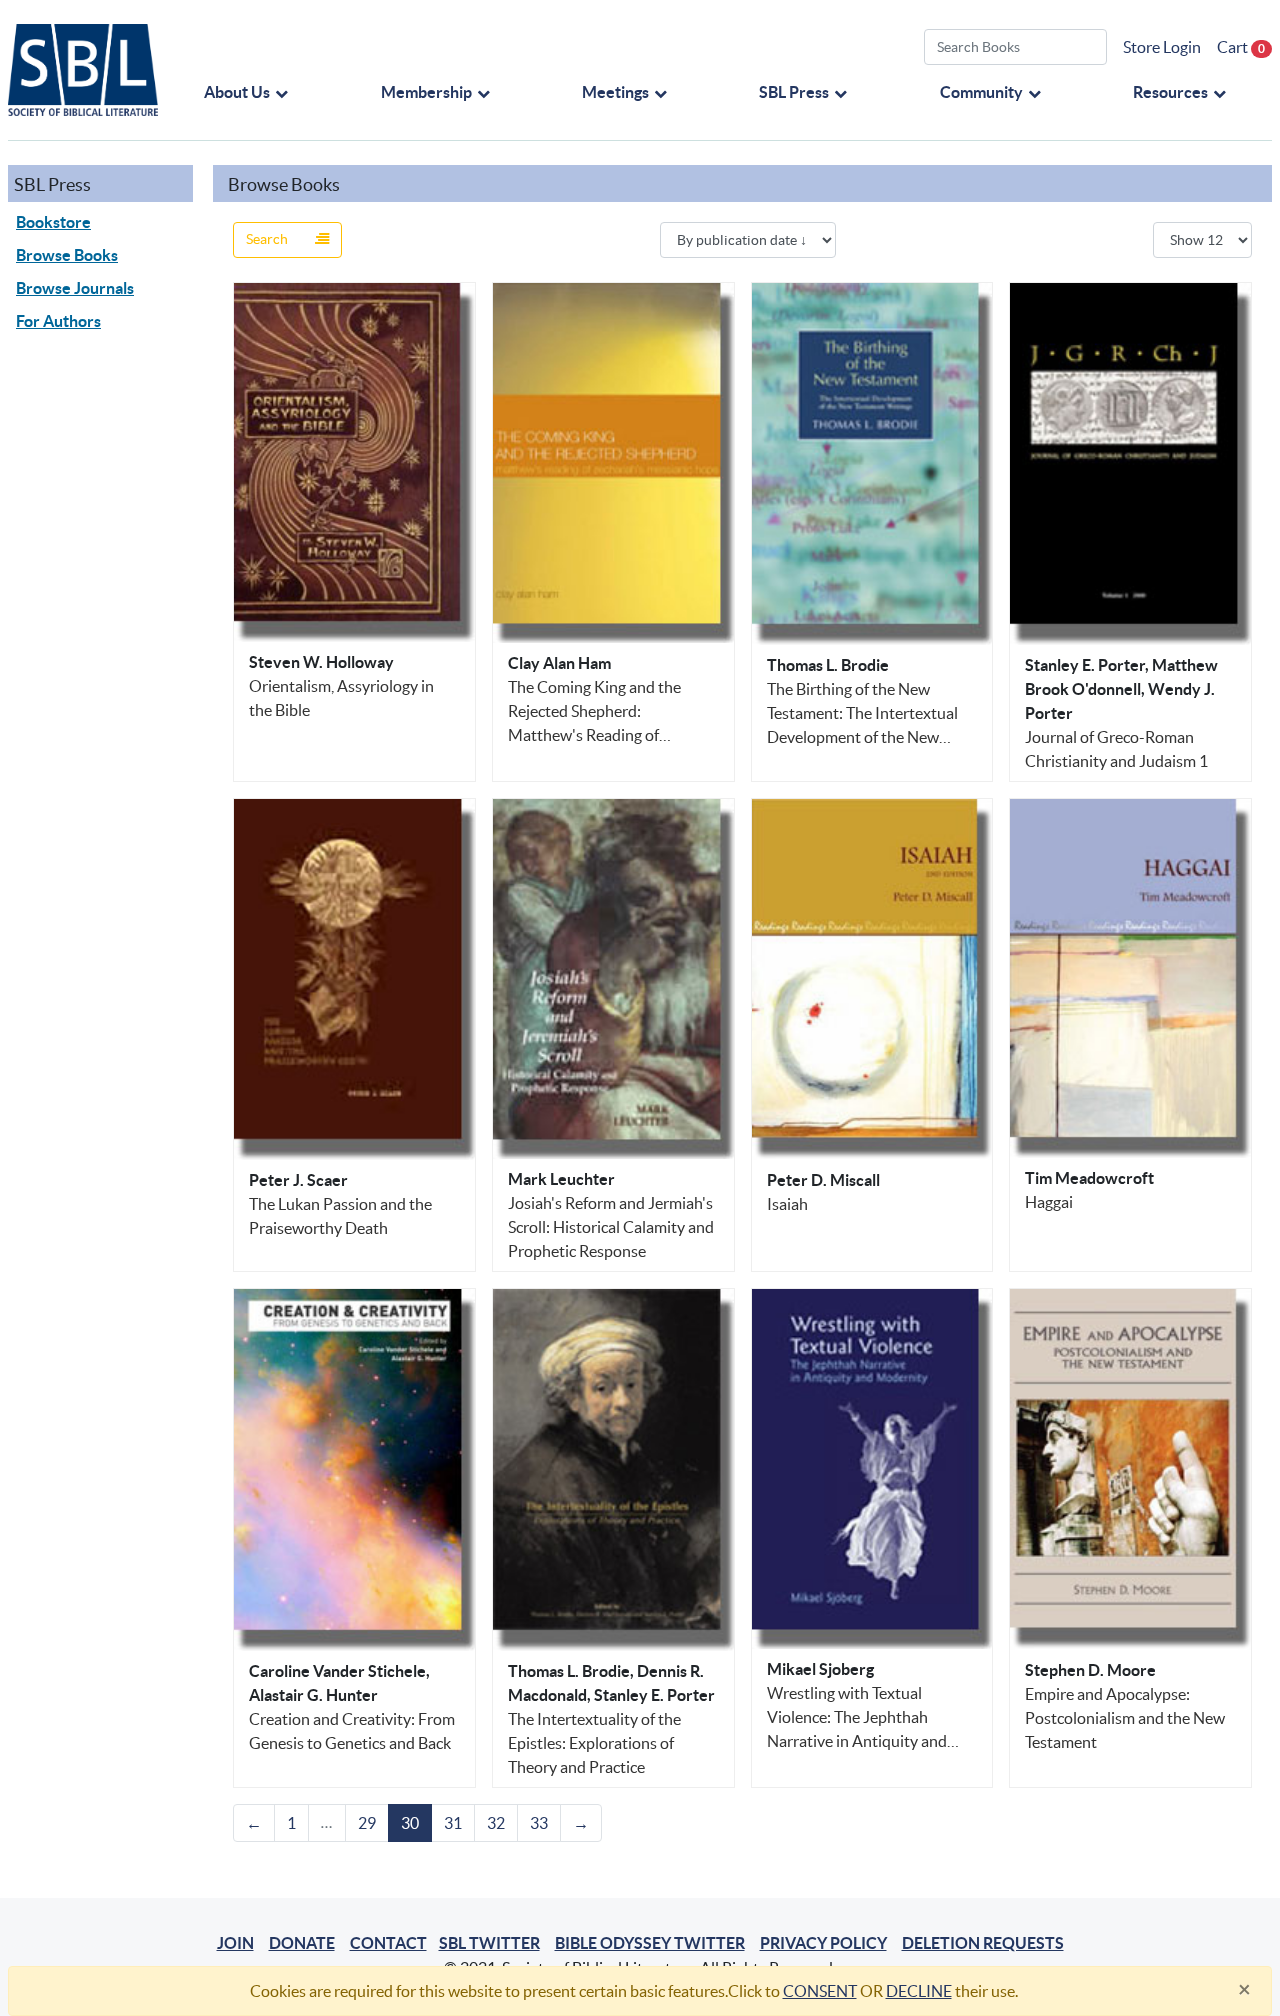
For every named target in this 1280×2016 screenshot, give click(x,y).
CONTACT (388, 1943)
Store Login (1162, 47)
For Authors (58, 321)
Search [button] (268, 239)
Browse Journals (75, 288)
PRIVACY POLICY (823, 1943)
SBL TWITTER (489, 1943)
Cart (1241, 47)
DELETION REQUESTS (983, 1943)
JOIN (235, 1943)
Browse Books (67, 255)
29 (367, 1823)
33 (539, 1823)
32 (496, 1823)
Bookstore (53, 222)
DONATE (302, 1943)
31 (453, 1823)
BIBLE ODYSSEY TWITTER (650, 1943)
